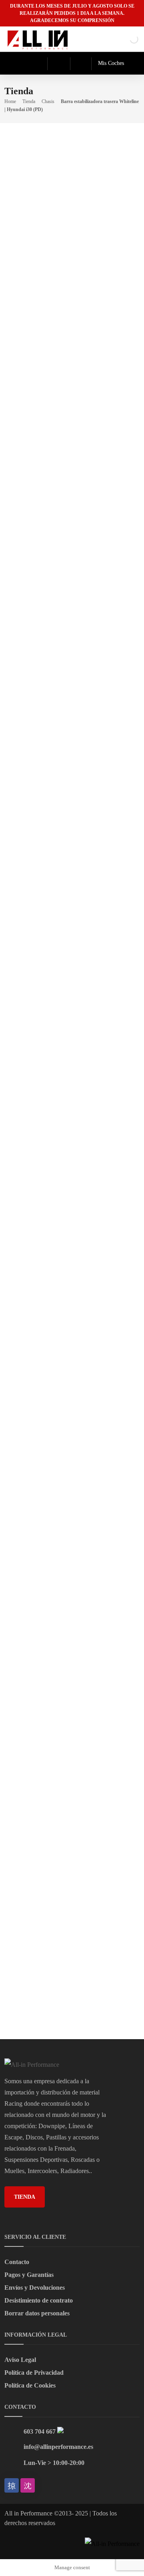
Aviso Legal (20, 2360)
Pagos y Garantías (29, 2275)
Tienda (29, 101)
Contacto (17, 2262)
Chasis (48, 101)
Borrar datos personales (37, 2313)
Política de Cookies (30, 2385)
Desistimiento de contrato (39, 2300)
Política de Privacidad (34, 2373)
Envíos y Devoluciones (35, 2288)
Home (10, 101)
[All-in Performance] (38, 39)
